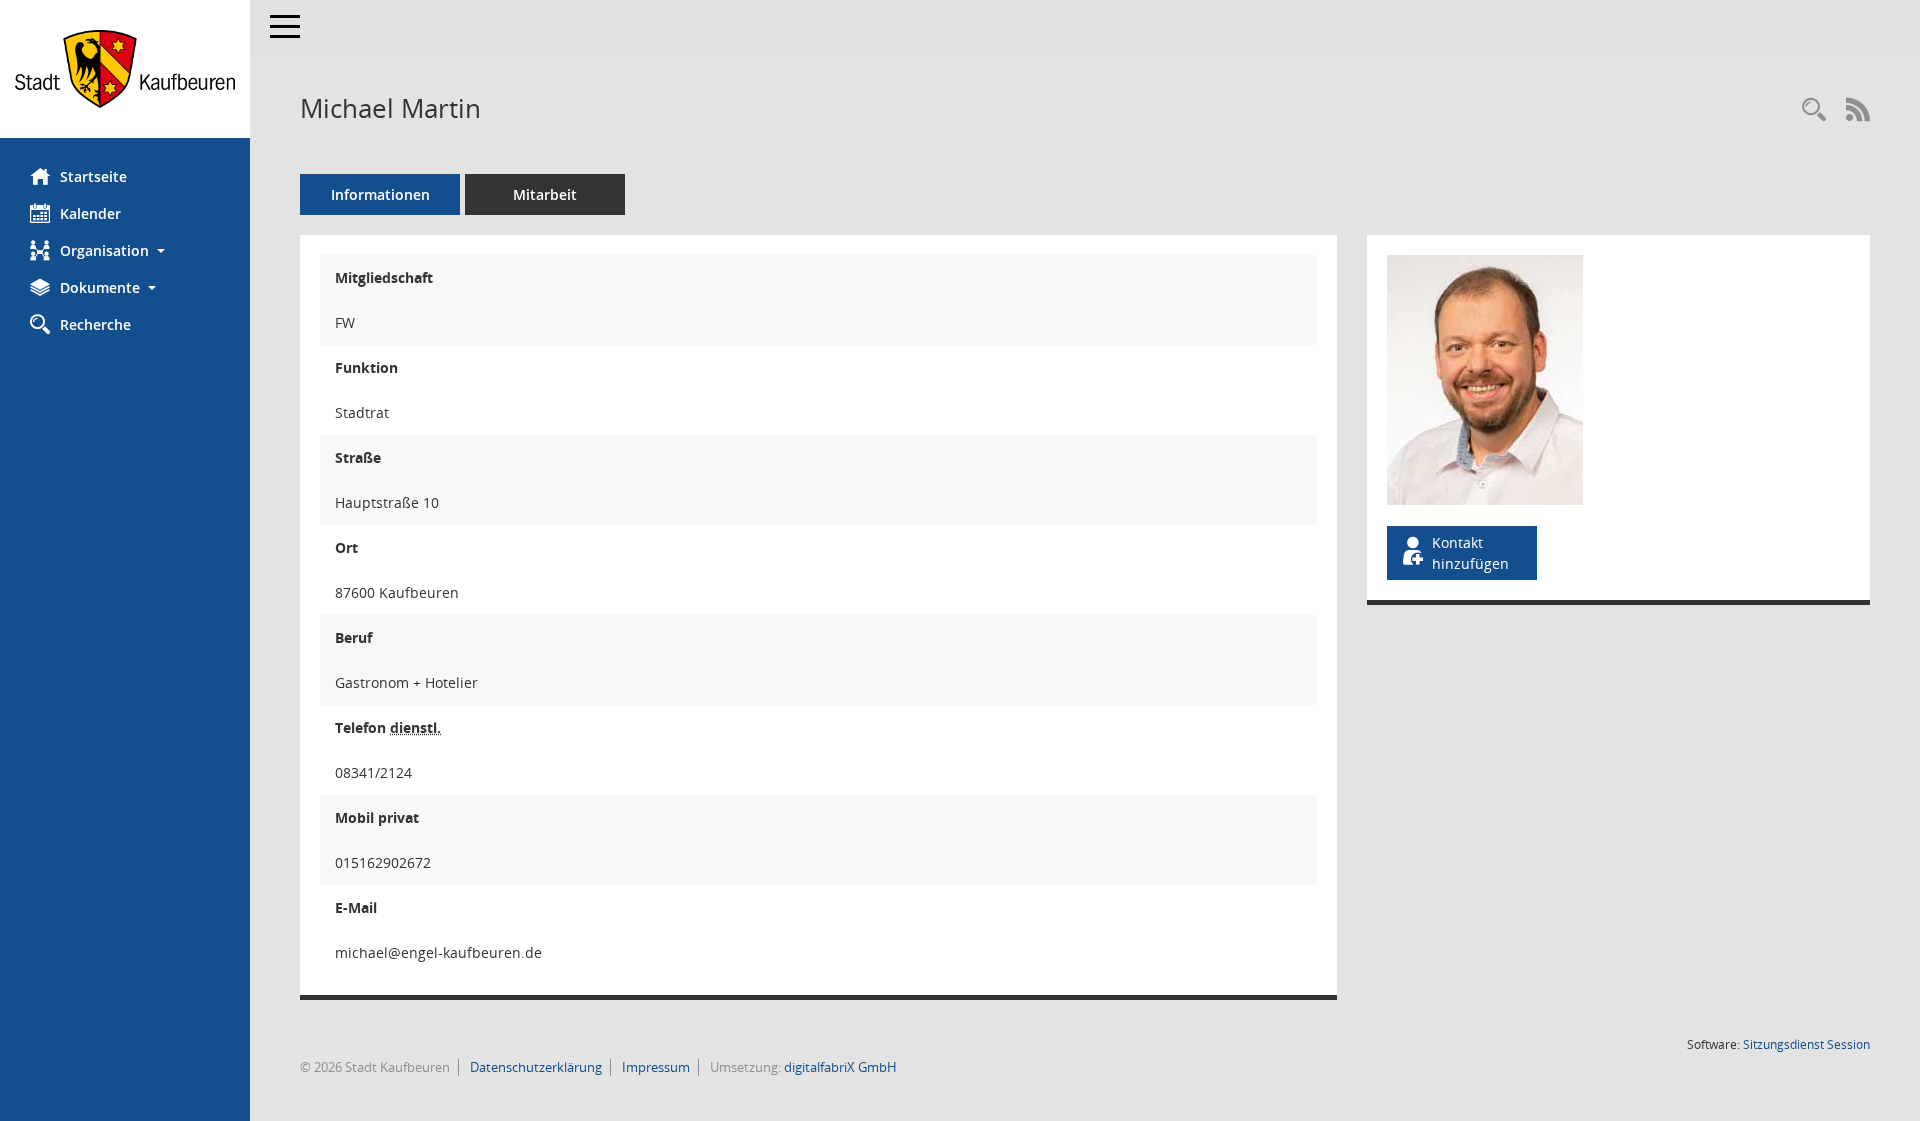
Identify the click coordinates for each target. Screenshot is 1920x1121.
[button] (125, 250)
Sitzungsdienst (1806, 1044)
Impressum (654, 1067)
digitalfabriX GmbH (840, 1067)
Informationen (380, 194)
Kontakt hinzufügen (1470, 553)
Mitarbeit (545, 194)
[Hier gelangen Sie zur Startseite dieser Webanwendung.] (125, 69)
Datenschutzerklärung (534, 1067)
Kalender (90, 213)
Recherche (95, 324)
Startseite (93, 176)
